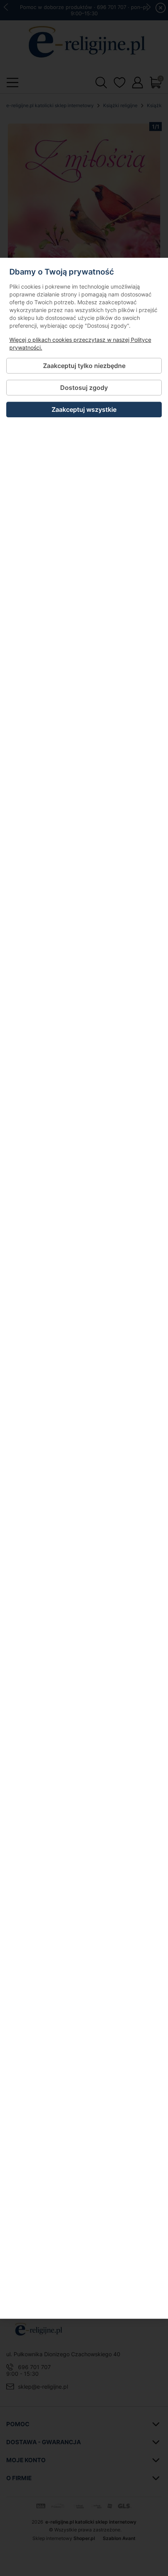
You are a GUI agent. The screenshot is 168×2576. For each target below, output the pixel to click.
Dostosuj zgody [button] (84, 388)
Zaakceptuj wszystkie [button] (84, 409)
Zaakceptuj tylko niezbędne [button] (84, 366)
